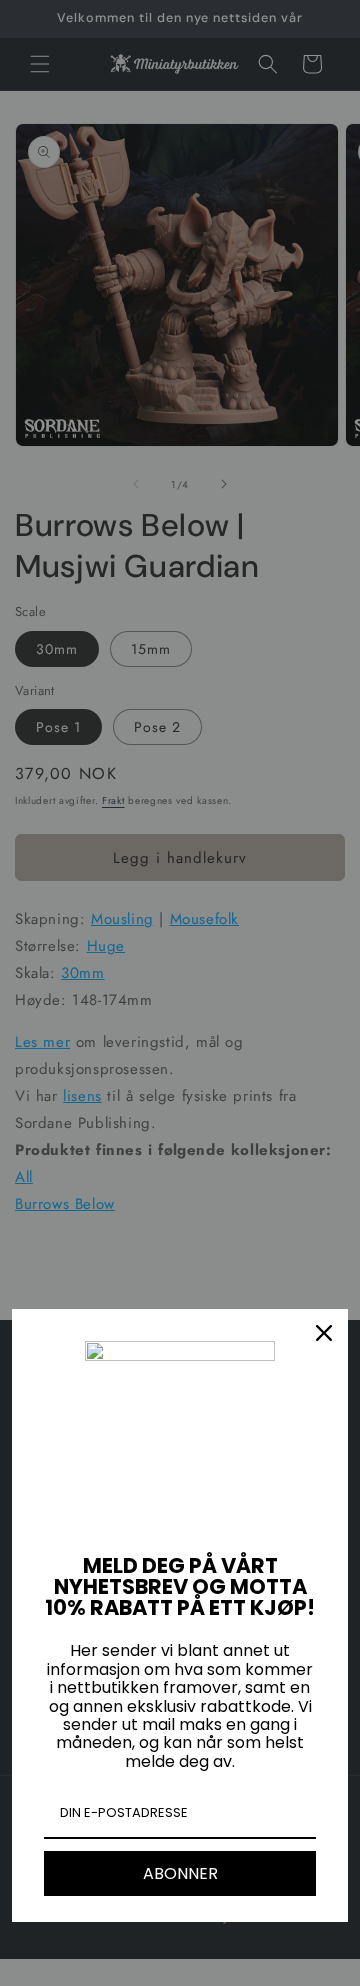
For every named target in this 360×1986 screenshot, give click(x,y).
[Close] (324, 1333)
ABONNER (180, 1873)
